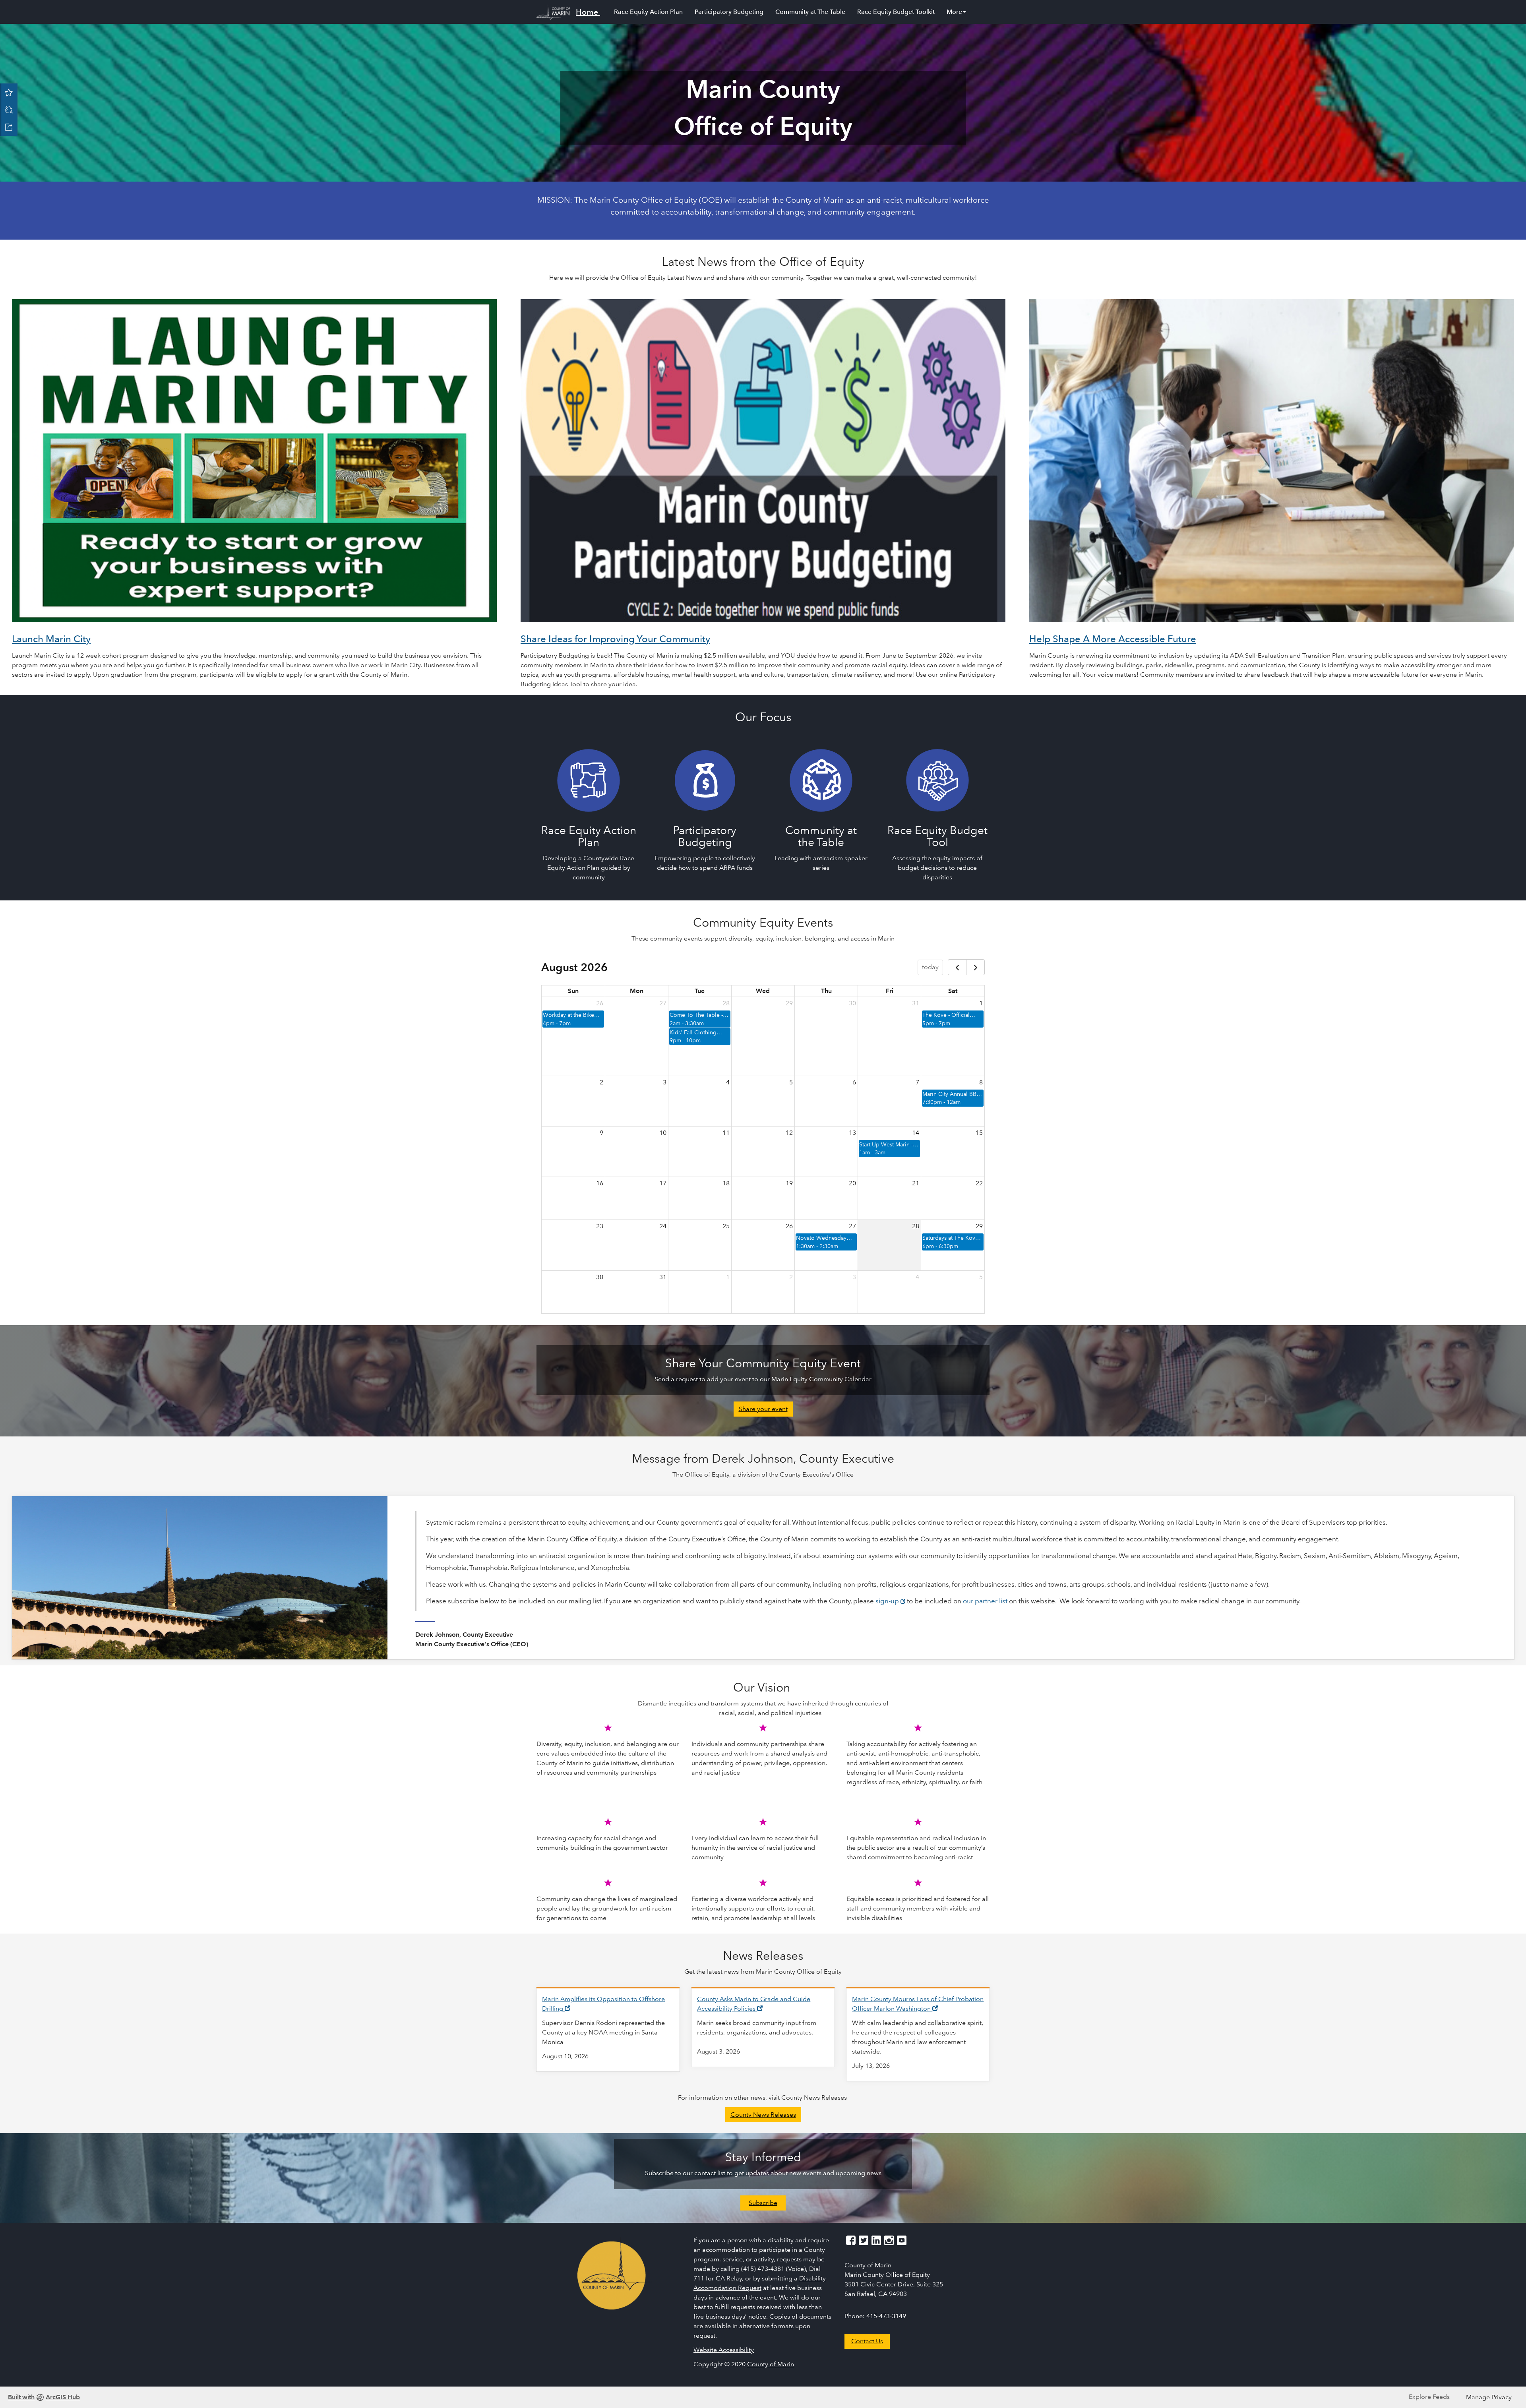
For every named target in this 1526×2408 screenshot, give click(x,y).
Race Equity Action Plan (648, 12)
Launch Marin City (51, 639)
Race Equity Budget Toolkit (896, 12)
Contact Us (867, 2341)
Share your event (763, 1409)
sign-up (890, 1601)
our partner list (985, 1601)
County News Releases (763, 2115)
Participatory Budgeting (729, 12)
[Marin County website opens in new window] (612, 2274)
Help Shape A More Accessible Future (1113, 639)
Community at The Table (810, 12)
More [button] (954, 12)
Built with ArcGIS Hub (44, 2397)
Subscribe (763, 2203)
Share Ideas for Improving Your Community (615, 639)
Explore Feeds (1429, 2397)
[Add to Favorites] (9, 92)
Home (587, 12)
